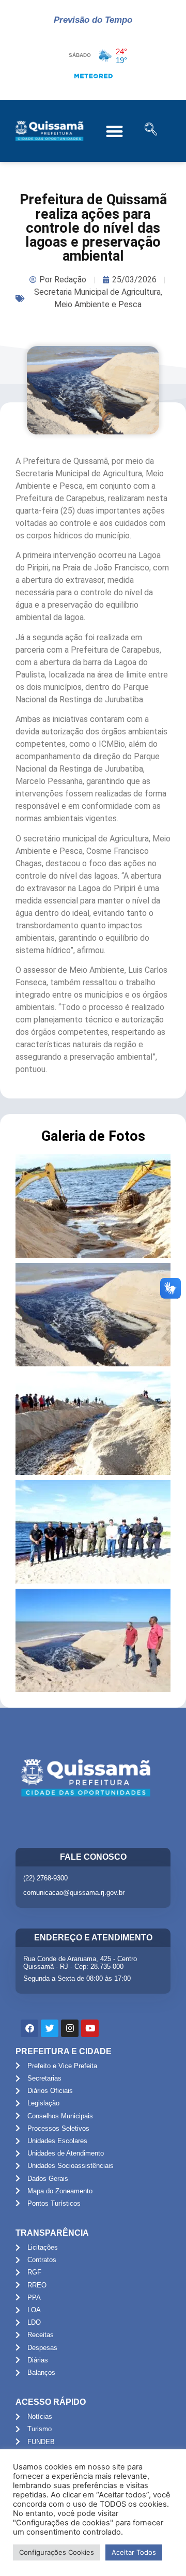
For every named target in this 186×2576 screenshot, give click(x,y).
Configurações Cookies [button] (57, 2552)
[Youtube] (90, 2028)
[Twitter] (50, 2028)
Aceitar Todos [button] (134, 2552)
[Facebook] (29, 2028)
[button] (114, 131)
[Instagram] (70, 2028)
